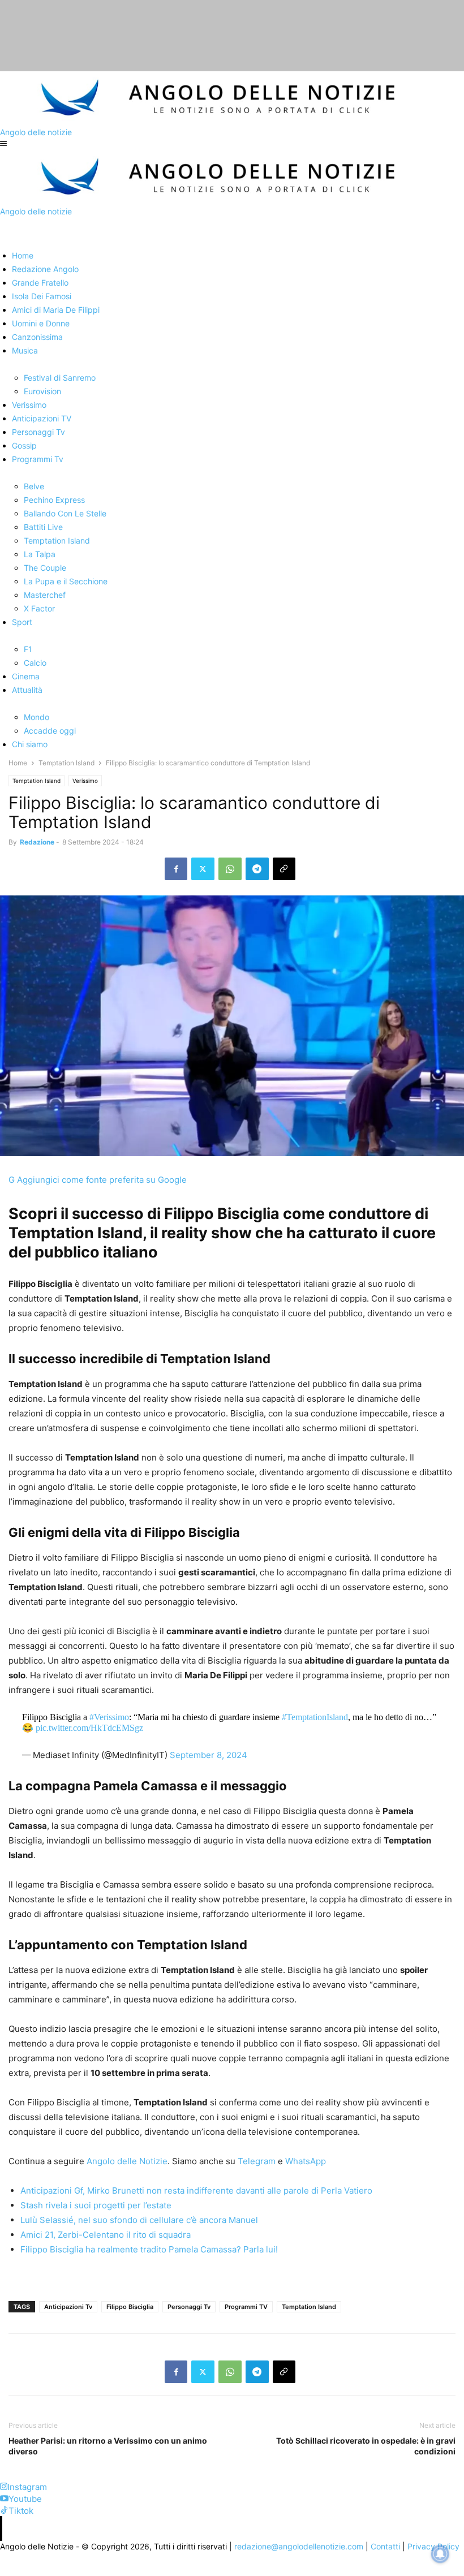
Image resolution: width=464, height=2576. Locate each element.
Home (18, 763)
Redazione (37, 842)
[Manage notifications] (440, 2554)
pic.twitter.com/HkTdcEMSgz (89, 1728)
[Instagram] (4, 2487)
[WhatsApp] (230, 869)
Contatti (385, 2546)
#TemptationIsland (315, 1717)
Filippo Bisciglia (130, 2307)
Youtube (25, 2499)
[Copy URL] (284, 869)
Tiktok (21, 2511)
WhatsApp (304, 2161)
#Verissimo (109, 1717)
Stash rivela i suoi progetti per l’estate (96, 2205)
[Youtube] (4, 2499)
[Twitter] (203, 869)
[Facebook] (176, 869)
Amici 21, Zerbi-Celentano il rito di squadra (106, 2235)
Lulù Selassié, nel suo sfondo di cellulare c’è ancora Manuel (139, 2220)
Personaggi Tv (189, 2307)
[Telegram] (257, 869)
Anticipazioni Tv (68, 2307)
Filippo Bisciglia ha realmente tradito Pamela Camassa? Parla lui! (149, 2249)
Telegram (255, 2161)
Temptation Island (66, 763)
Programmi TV (246, 2307)
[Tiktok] (4, 2511)
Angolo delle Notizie (126, 2161)
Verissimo (85, 781)
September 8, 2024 (209, 1755)
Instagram (27, 2487)
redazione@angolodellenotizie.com (299, 2546)
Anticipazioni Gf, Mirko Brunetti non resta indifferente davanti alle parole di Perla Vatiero (196, 2191)
